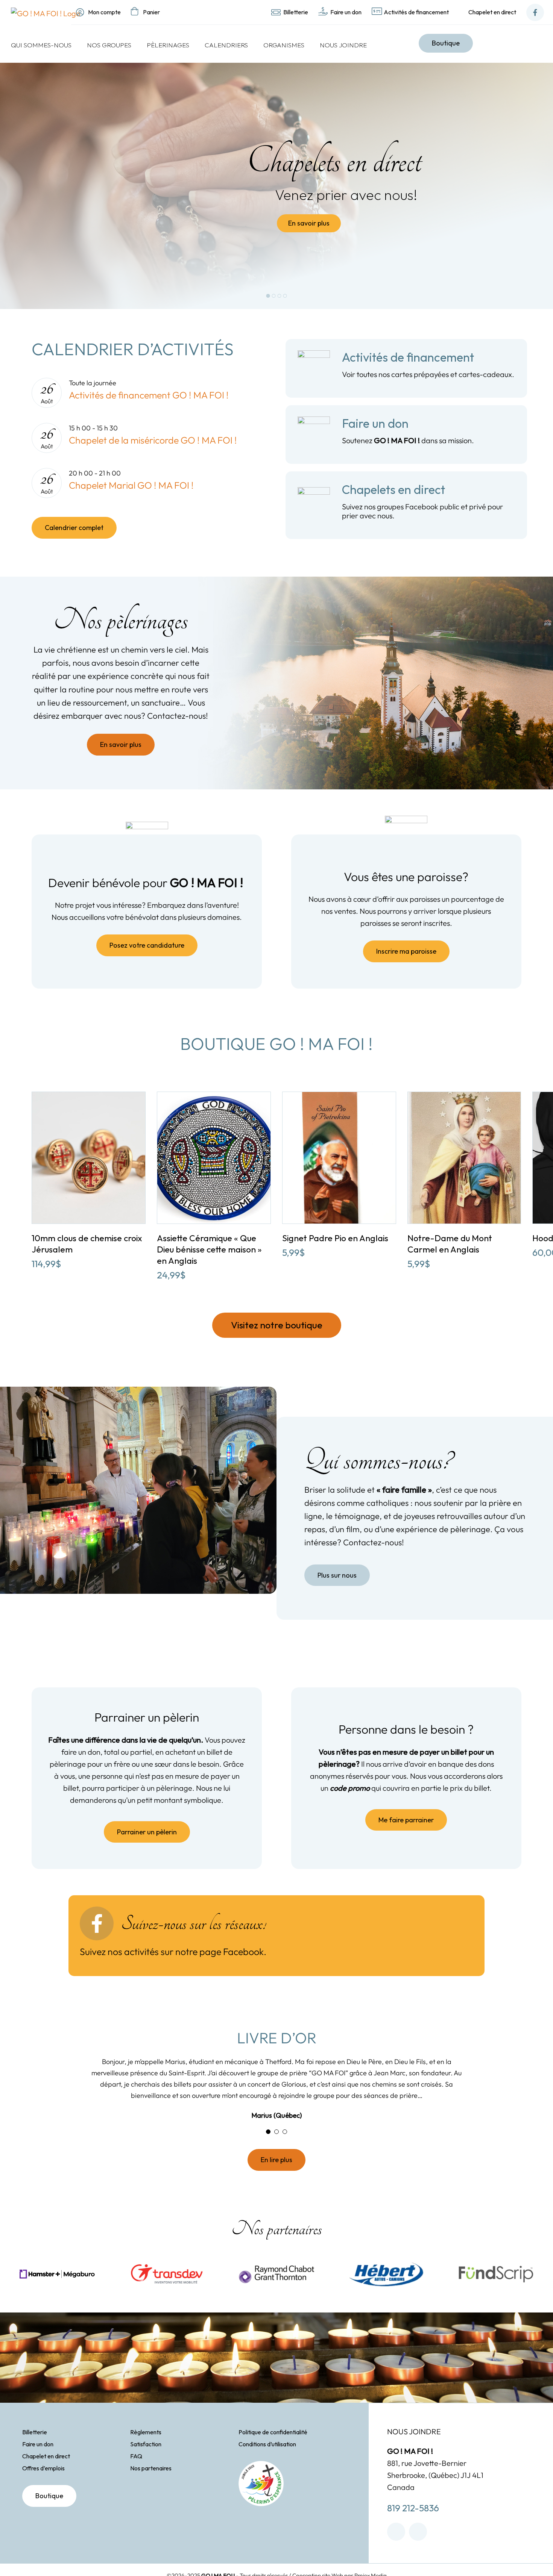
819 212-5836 (413, 2527)
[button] (21, 1181)
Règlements (146, 2451)
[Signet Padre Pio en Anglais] (339, 1097)
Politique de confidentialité (273, 2451)
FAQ (136, 2475)
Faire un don (38, 2463)
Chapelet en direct (46, 2475)
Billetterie (35, 2451)
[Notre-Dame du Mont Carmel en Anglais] (464, 1097)
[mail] (418, 2550)
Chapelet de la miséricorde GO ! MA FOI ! (153, 440)
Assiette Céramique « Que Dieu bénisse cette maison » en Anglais (209, 1249)
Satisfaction (146, 2463)
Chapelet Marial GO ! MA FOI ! (131, 485)
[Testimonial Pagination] (268, 2150)
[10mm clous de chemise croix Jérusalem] (89, 1097)
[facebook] (396, 2550)
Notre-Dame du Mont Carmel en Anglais (450, 1244)
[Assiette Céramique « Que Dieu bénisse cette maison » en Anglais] (214, 1097)
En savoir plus (309, 223)
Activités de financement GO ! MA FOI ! (149, 395)
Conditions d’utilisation (267, 2463)
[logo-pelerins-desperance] (261, 2483)
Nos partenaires (151, 2487)
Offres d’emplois (43, 2487)
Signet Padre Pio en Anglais (335, 1238)
